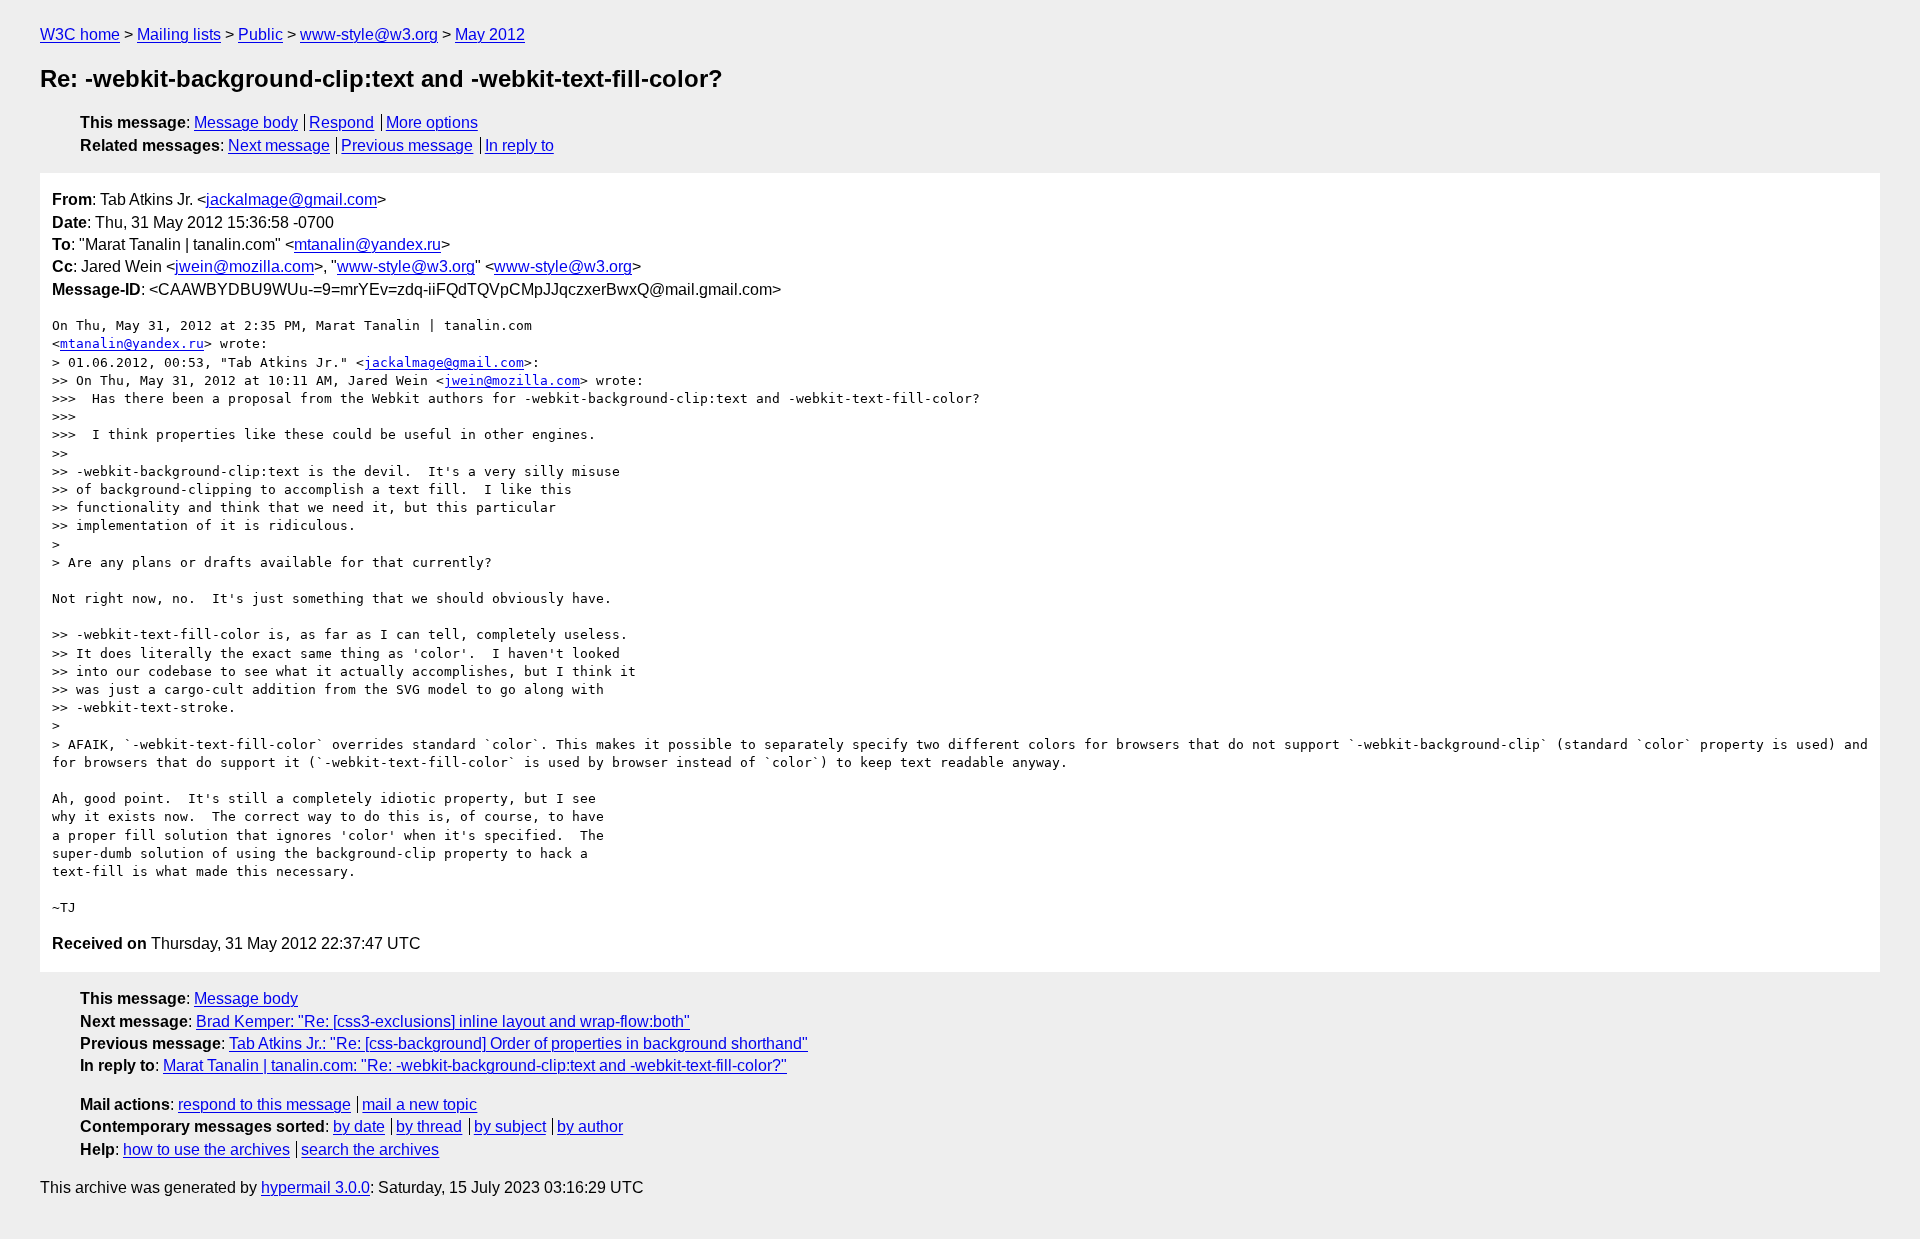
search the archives (370, 1149)
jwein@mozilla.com (244, 266)
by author (590, 1126)
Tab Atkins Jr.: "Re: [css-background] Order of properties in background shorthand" (518, 1043)
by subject (510, 1126)
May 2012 (490, 34)
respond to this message (264, 1104)
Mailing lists (179, 34)
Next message (279, 145)
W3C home (80, 34)
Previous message (407, 145)
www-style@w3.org (369, 34)
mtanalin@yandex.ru (367, 244)
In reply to (519, 145)
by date (359, 1126)
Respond (341, 122)
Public (260, 34)
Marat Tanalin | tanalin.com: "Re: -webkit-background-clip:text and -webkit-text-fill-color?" (475, 1065)
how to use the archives (206, 1149)
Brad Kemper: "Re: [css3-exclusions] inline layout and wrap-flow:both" (443, 1021)
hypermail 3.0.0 (315, 1187)
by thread (429, 1126)
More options (432, 122)
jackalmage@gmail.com (291, 199)
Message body (246, 122)
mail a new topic (419, 1104)
